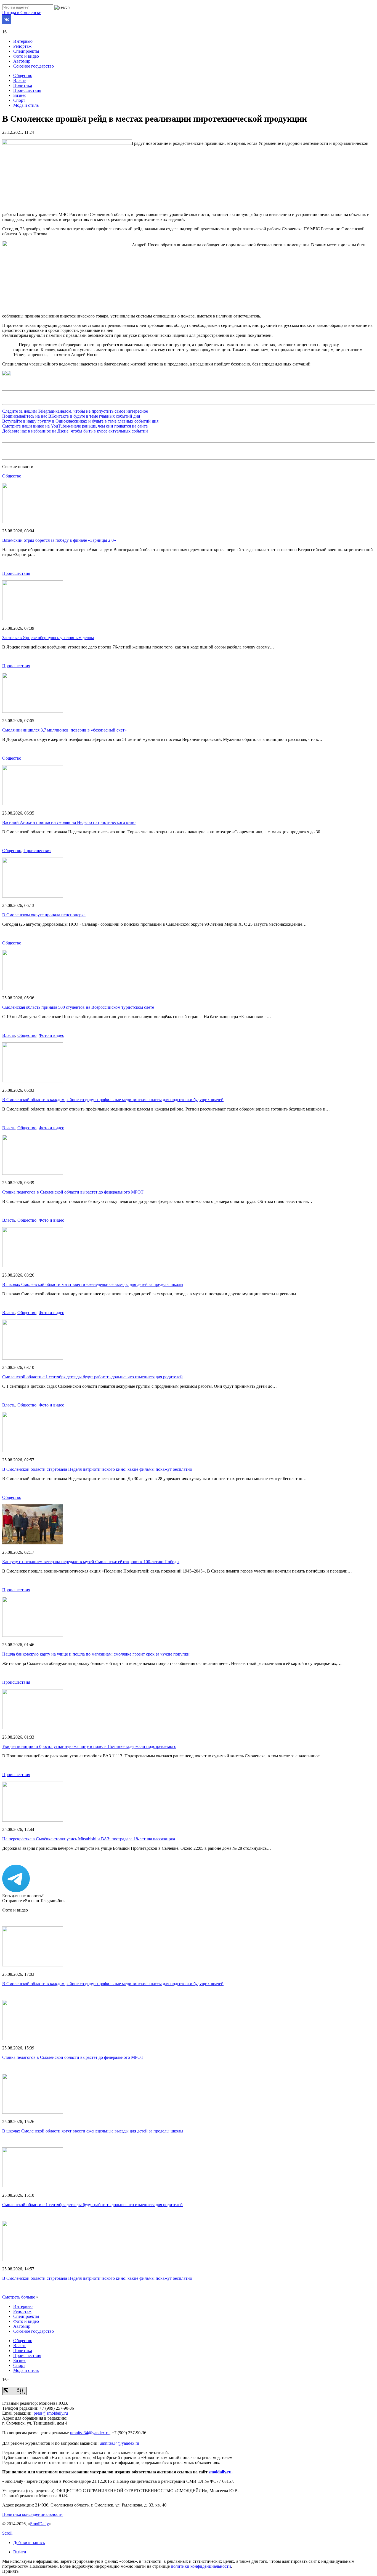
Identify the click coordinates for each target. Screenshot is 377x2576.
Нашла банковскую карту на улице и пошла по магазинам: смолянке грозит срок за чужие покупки (96, 1654)
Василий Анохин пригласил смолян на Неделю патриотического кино (69, 822)
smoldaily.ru (220, 2472)
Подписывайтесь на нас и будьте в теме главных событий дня (71, 416)
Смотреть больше (19, 2297)
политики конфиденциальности (201, 2566)
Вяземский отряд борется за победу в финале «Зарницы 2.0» (59, 540)
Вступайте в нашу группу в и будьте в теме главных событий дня (80, 421)
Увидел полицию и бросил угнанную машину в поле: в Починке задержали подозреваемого (89, 1746)
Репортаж (22, 46)
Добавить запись (29, 2542)
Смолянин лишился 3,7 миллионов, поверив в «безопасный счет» (64, 730)
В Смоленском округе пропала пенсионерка (44, 915)
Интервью (23, 41)
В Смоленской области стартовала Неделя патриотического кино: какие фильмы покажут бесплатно (97, 1469)
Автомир (22, 61)
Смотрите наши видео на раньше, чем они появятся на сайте (75, 426)
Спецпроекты (26, 51)
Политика (23, 85)
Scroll (7, 2533)
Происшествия (27, 90)
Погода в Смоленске (22, 13)
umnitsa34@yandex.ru (90, 2433)
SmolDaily (39, 2524)
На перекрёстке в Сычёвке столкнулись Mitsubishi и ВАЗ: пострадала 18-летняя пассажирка (89, 1839)
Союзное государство (34, 66)
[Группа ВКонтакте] (7, 22)
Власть (20, 80)
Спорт (19, 100)
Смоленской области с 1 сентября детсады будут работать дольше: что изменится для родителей (92, 1377)
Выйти (20, 2552)
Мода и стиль (26, 105)
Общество (23, 75)
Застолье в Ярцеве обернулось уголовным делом (48, 638)
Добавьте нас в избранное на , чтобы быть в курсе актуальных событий (75, 431)
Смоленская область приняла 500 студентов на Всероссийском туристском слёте (78, 1007)
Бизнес (20, 95)
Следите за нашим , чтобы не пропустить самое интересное (75, 411)
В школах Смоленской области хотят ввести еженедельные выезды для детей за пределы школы (93, 1284)
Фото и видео (26, 56)
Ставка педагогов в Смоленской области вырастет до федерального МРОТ (73, 1192)
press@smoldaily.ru (51, 2413)
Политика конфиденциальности (32, 2514)
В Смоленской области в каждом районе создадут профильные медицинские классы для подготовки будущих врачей (113, 1100)
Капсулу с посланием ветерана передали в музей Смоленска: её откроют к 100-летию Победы (91, 1562)
